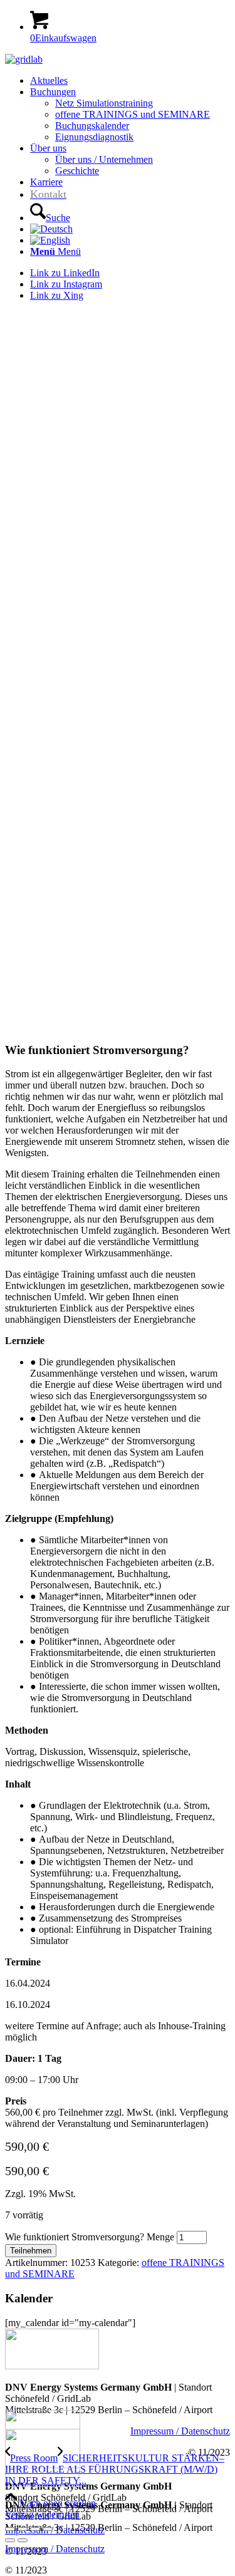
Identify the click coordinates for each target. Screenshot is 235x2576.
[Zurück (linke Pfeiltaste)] (10, 2540)
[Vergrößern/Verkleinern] (10, 2529)
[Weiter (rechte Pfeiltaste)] (23, 2540)
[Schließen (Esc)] (48, 2529)
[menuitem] (130, 81)
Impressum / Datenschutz (180, 2431)
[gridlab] (24, 59)
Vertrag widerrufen (42, 2514)
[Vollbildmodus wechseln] (23, 2529)
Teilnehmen (31, 2251)
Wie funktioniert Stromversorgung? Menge (90, 2237)
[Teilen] (35, 2529)
